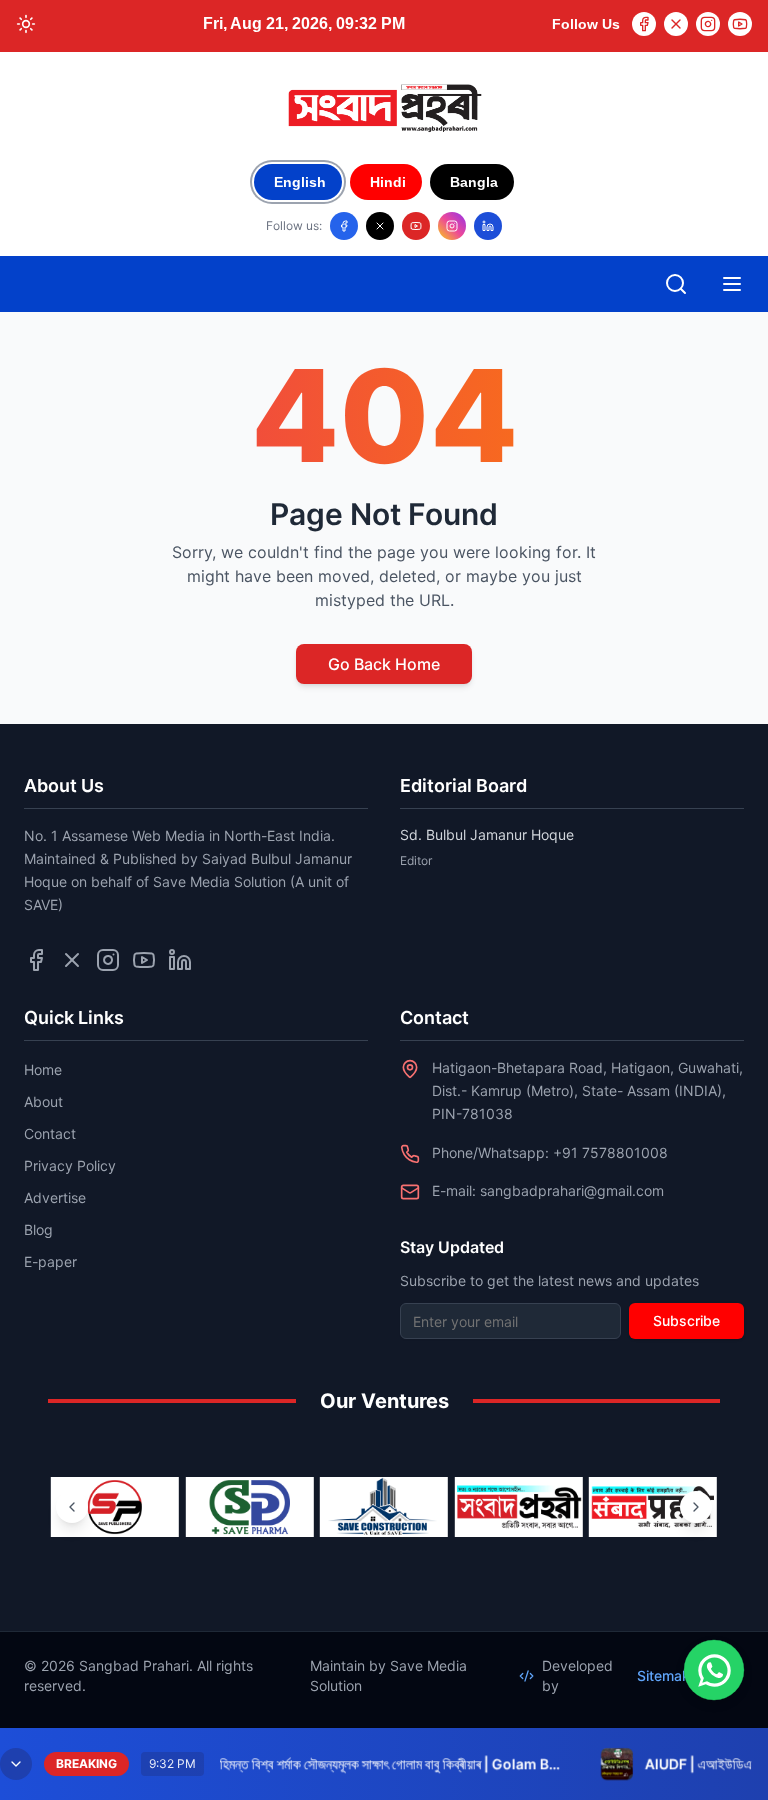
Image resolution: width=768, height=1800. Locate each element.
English (300, 182)
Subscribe (686, 1320)
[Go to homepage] (384, 108)
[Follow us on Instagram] (452, 226)
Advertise (55, 1197)
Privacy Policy (70, 1165)
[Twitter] (676, 24)
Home (43, 1069)
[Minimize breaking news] (16, 1764)
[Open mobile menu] (732, 284)
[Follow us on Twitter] (72, 960)
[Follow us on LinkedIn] (488, 226)
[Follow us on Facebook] (344, 226)
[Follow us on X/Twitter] (380, 226)
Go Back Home (384, 664)
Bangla (474, 182)
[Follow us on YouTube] (416, 226)
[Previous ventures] (72, 1507)
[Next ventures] (696, 1507)
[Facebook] (644, 24)
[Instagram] (708, 24)
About (43, 1101)
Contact (50, 1133)
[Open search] (676, 284)
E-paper (50, 1261)
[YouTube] (740, 24)
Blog (38, 1229)
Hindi (388, 182)
